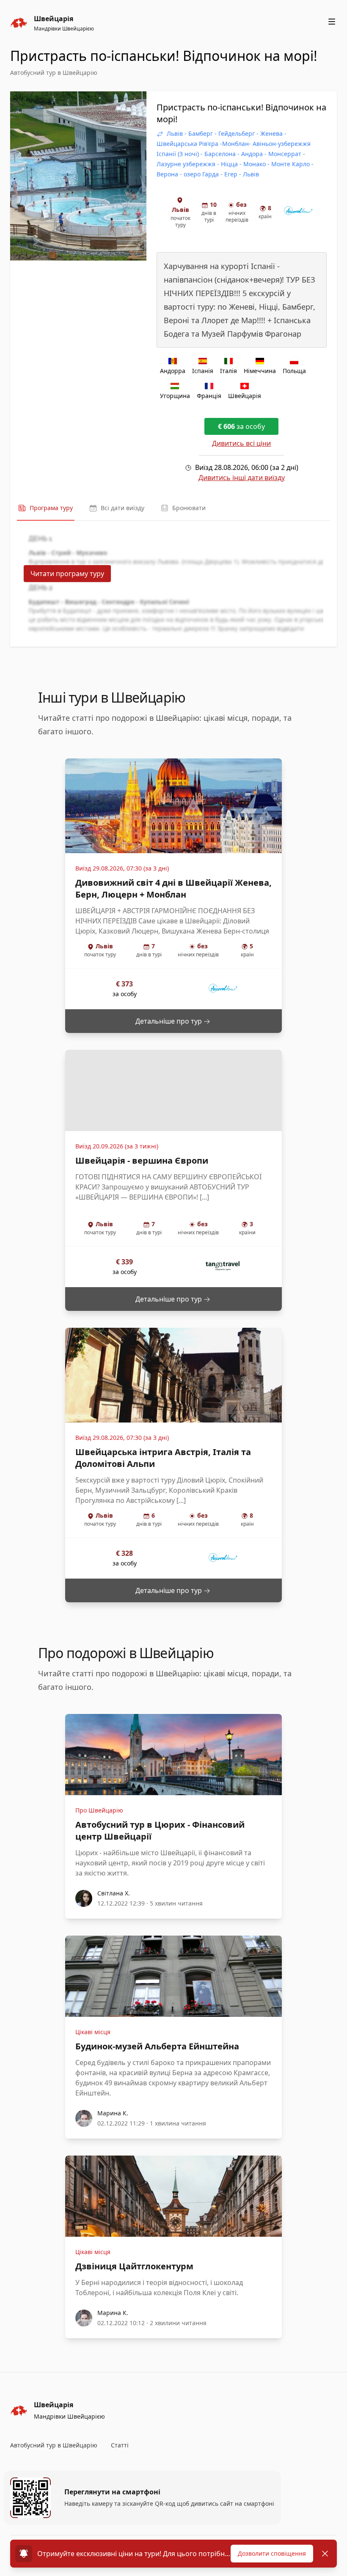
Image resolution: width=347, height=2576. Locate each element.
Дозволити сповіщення (272, 2553)
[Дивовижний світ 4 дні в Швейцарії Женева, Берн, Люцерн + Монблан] (173, 806)
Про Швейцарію (99, 1810)
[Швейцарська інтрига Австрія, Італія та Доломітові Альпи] (173, 1375)
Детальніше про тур (169, 1021)
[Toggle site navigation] (332, 22)
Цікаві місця (93, 2032)
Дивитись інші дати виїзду (242, 478)
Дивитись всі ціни (241, 443)
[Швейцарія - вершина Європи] (173, 1090)
